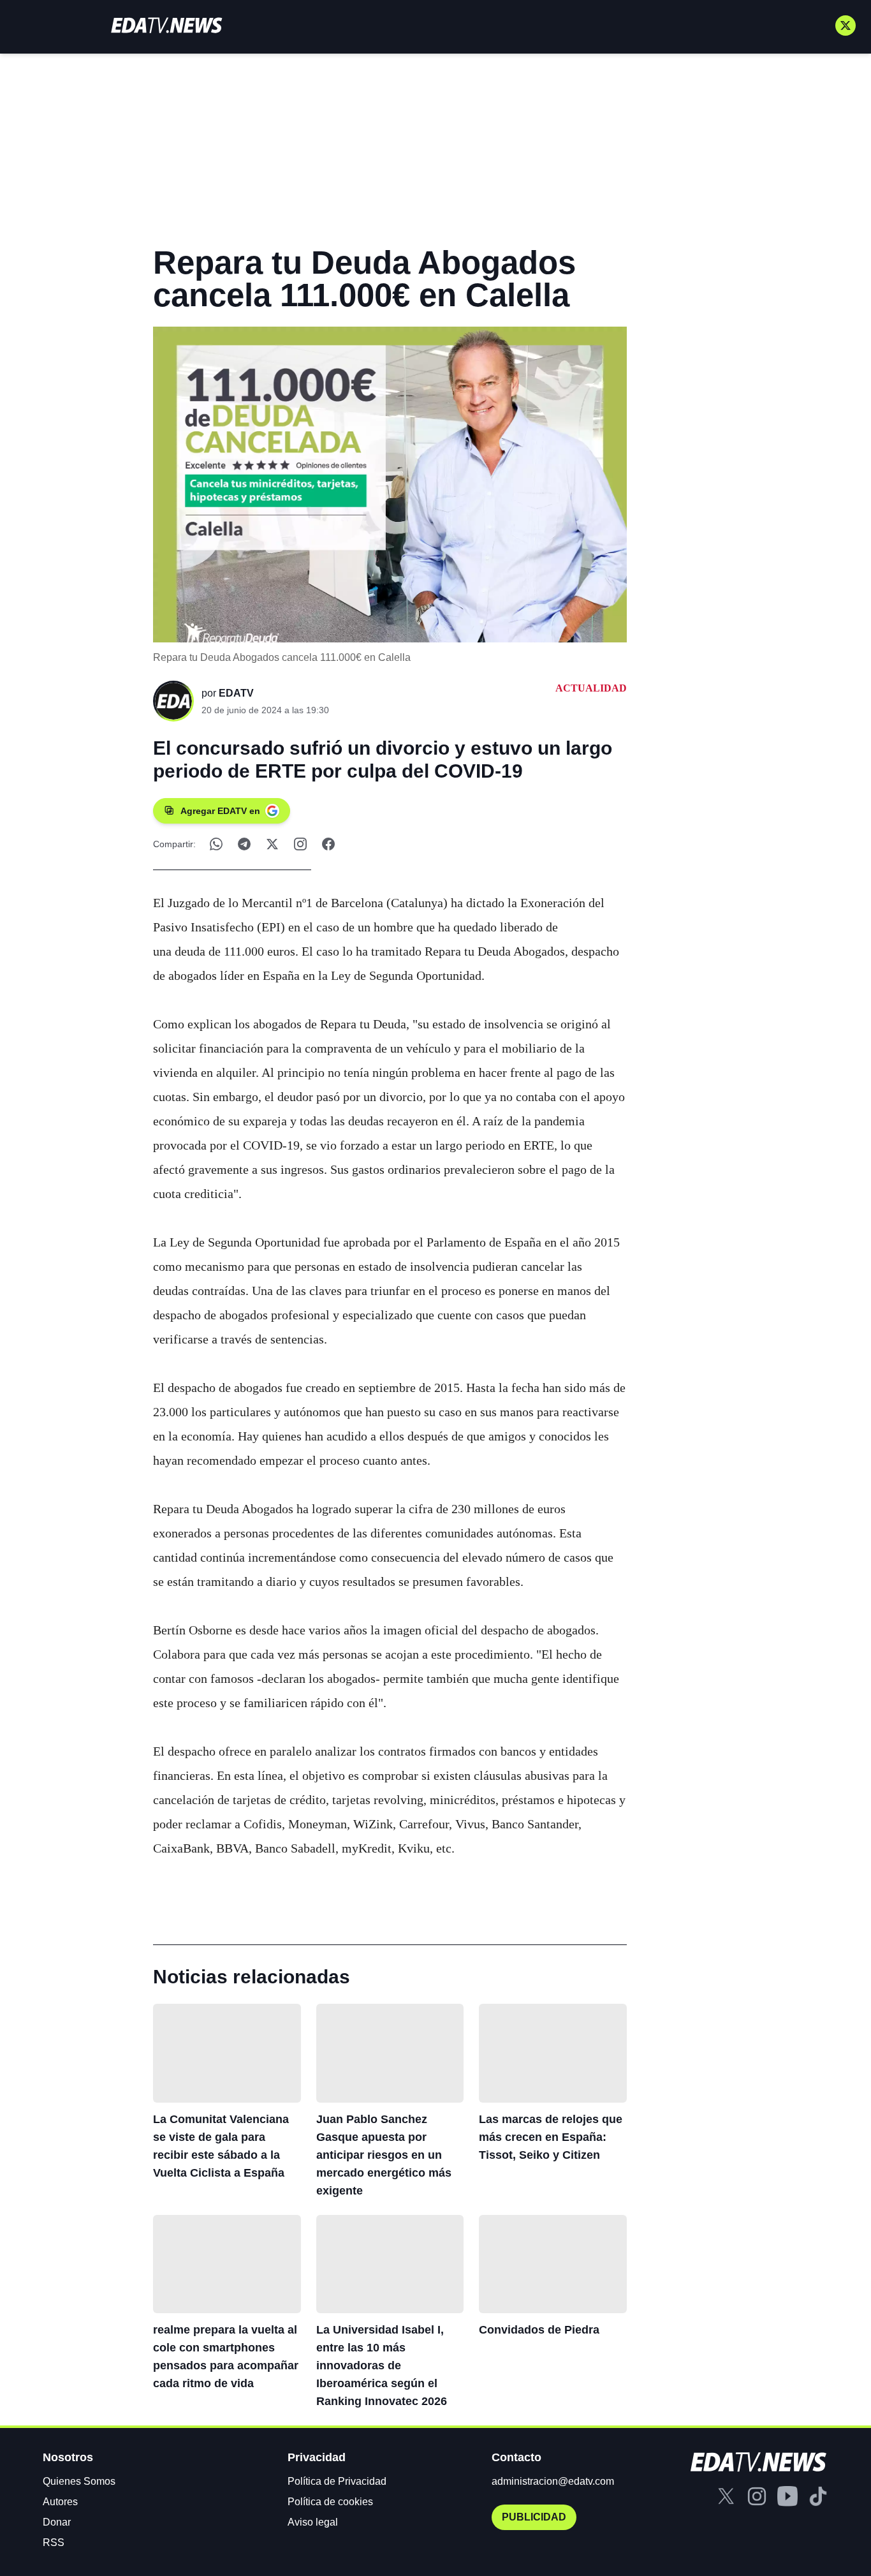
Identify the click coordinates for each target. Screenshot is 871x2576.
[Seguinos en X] (845, 26)
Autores (60, 2502)
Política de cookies (330, 2502)
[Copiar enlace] (300, 844)
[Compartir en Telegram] (244, 844)
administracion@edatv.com (553, 2481)
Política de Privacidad (337, 2481)
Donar (57, 2522)
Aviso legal (313, 2522)
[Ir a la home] (166, 25)
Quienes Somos (79, 2481)
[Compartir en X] (272, 844)
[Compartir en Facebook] (328, 844)
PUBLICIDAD (534, 2517)
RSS (54, 2543)
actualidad (591, 688)
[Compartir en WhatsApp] (216, 844)
